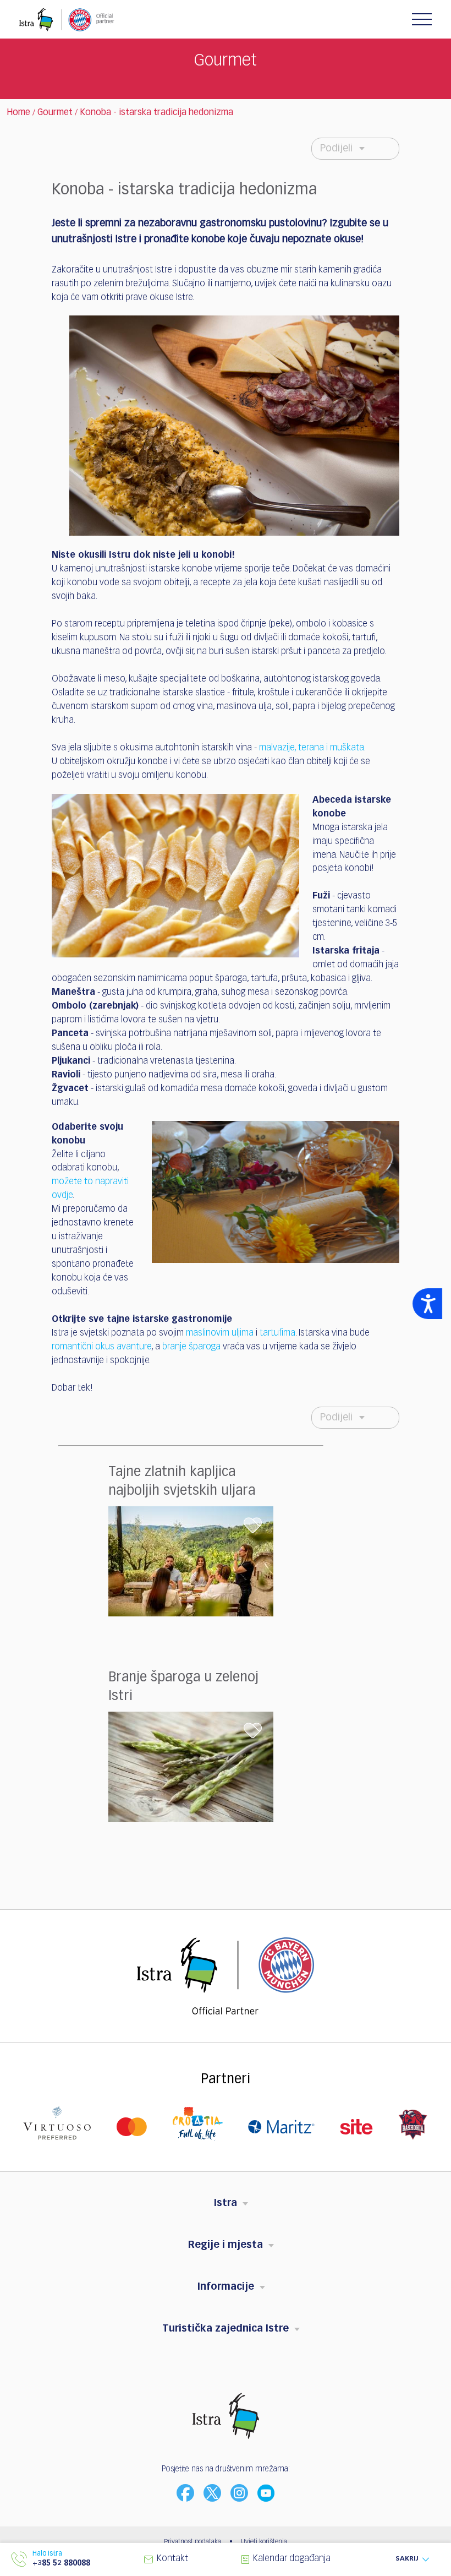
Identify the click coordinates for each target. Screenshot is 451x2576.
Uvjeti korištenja (264, 2542)
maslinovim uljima (220, 1333)
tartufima (277, 1333)
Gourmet (55, 113)
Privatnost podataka (193, 2542)
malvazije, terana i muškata (312, 748)
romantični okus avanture (101, 1347)
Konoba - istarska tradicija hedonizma (156, 113)
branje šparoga (191, 1347)
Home (18, 113)
